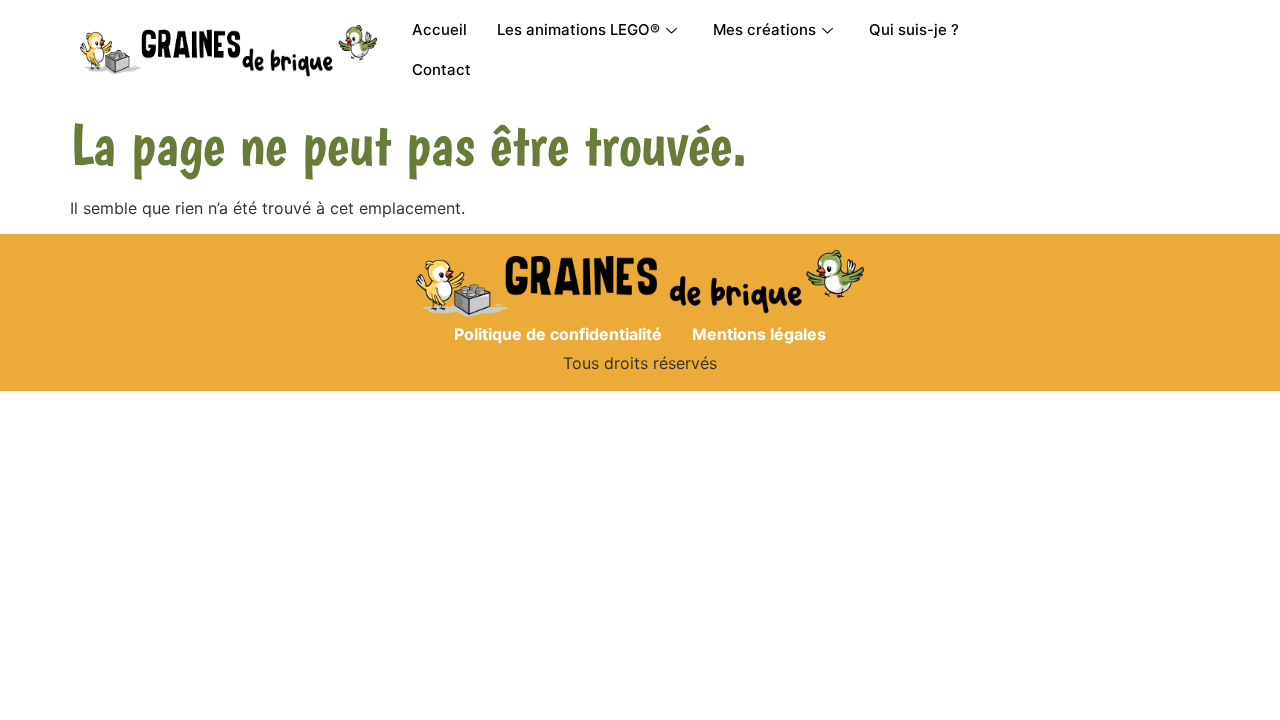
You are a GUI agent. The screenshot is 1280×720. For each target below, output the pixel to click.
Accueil (439, 29)
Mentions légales (759, 334)
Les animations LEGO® (578, 29)
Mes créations (764, 29)
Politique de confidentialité (558, 334)
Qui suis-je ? (914, 29)
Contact (441, 69)
